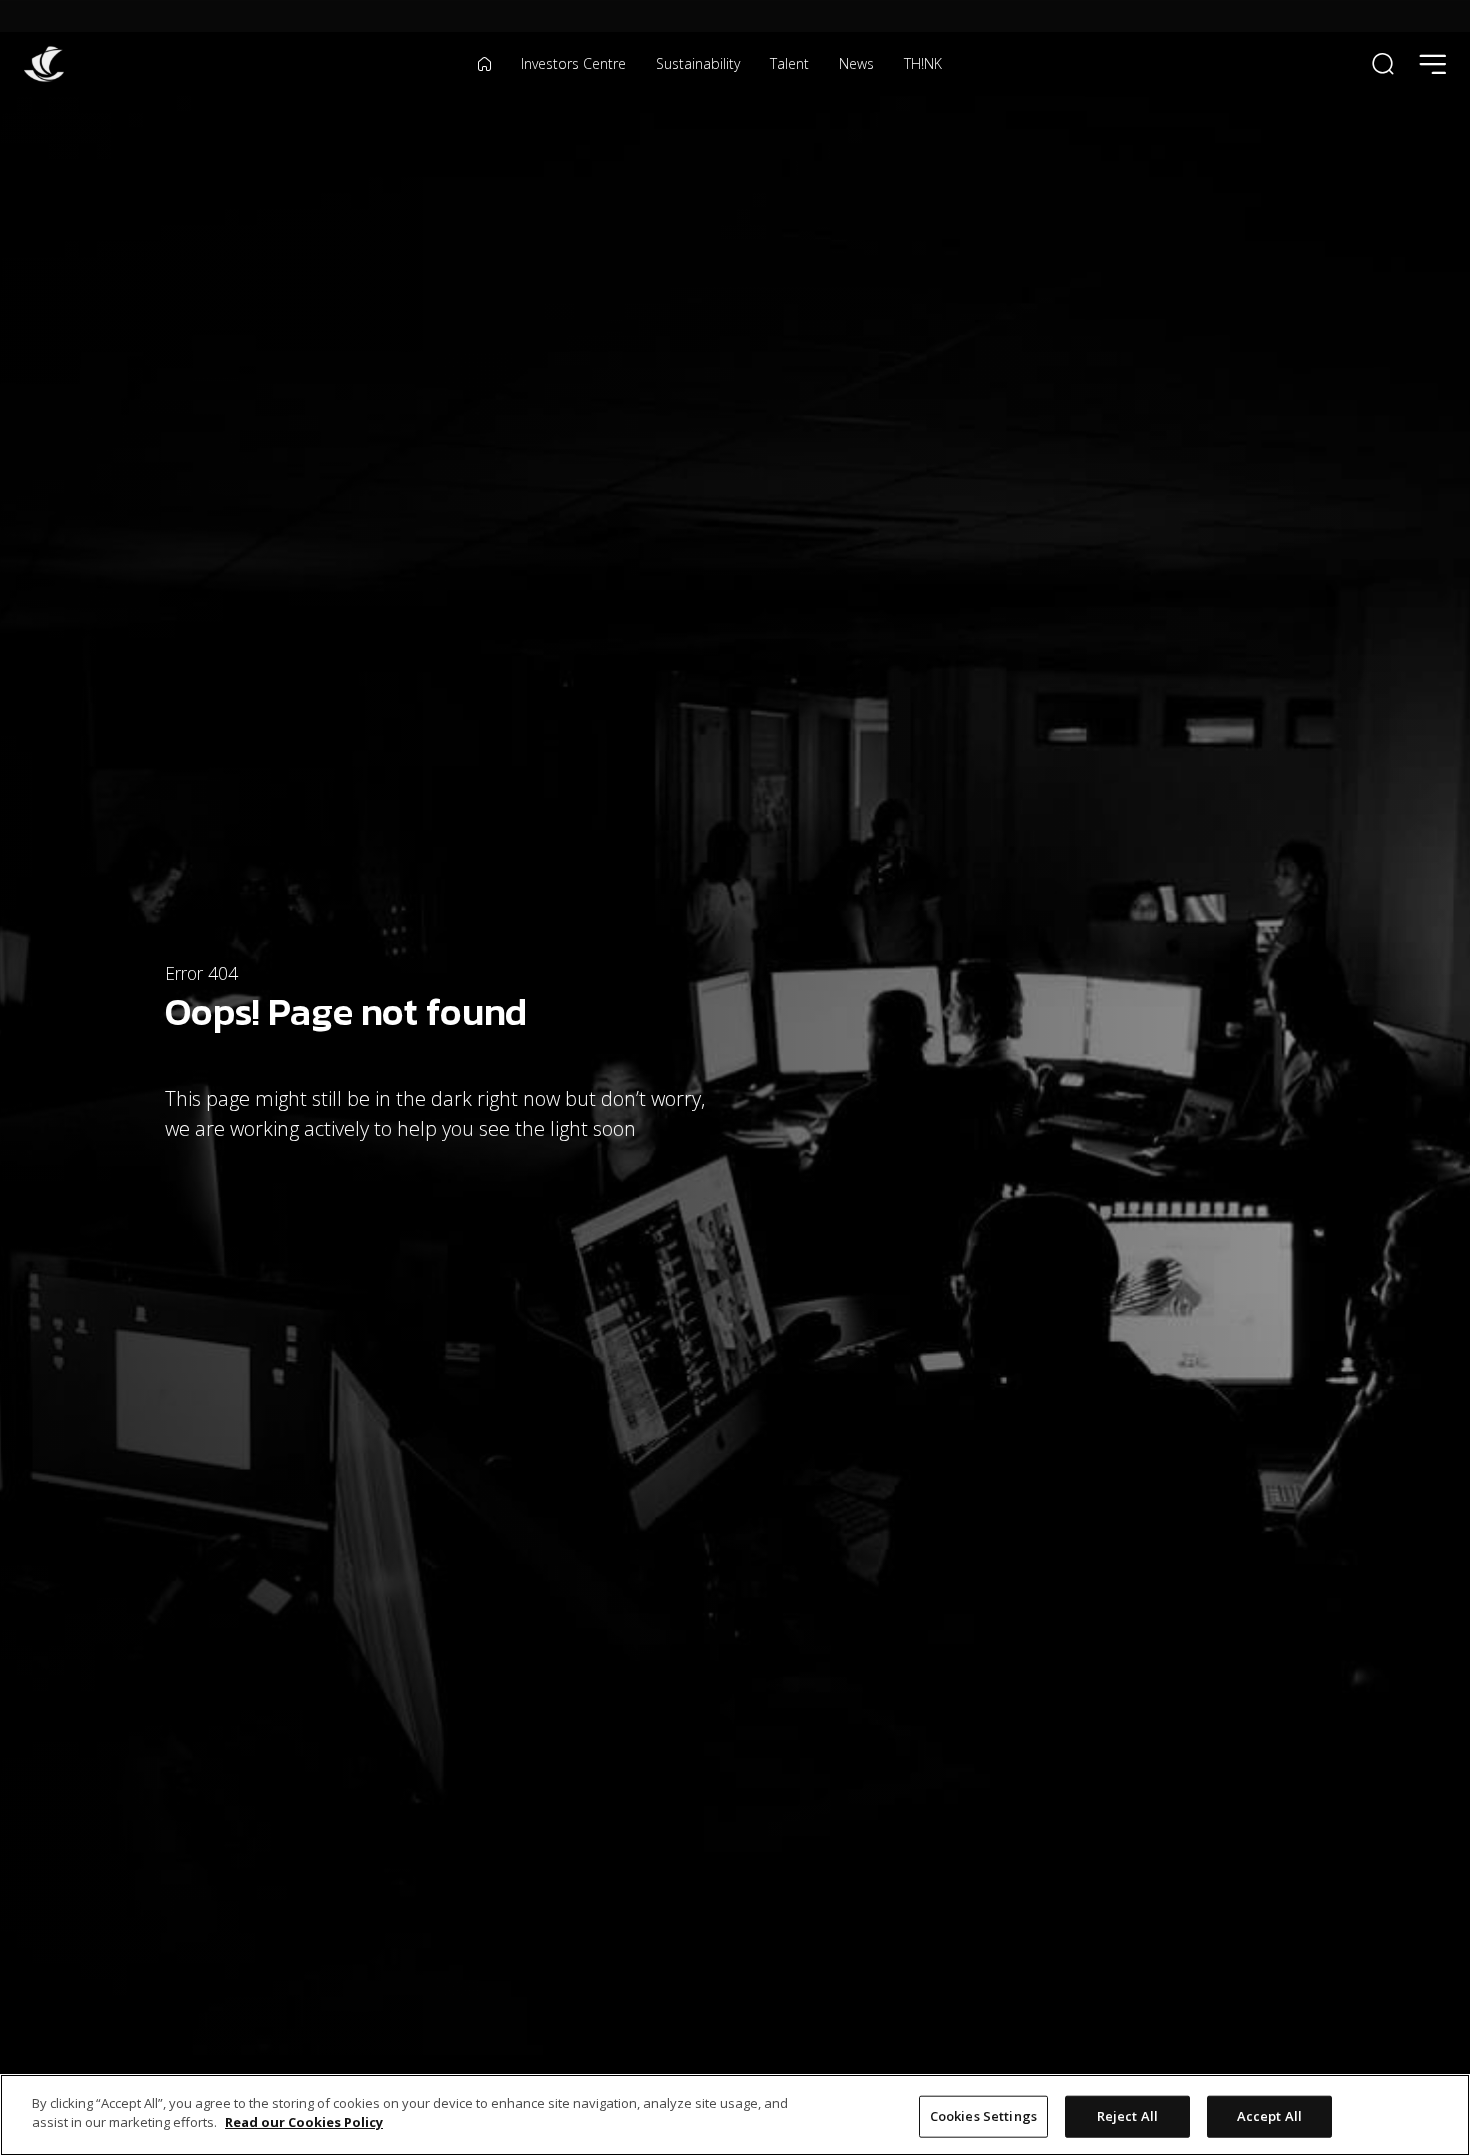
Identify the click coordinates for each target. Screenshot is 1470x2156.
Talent (789, 64)
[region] (735, 2115)
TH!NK (923, 64)
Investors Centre (573, 64)
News (856, 64)
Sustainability (698, 64)
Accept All (1269, 2116)
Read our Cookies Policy (304, 2122)
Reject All (1127, 2116)
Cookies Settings (983, 2116)
